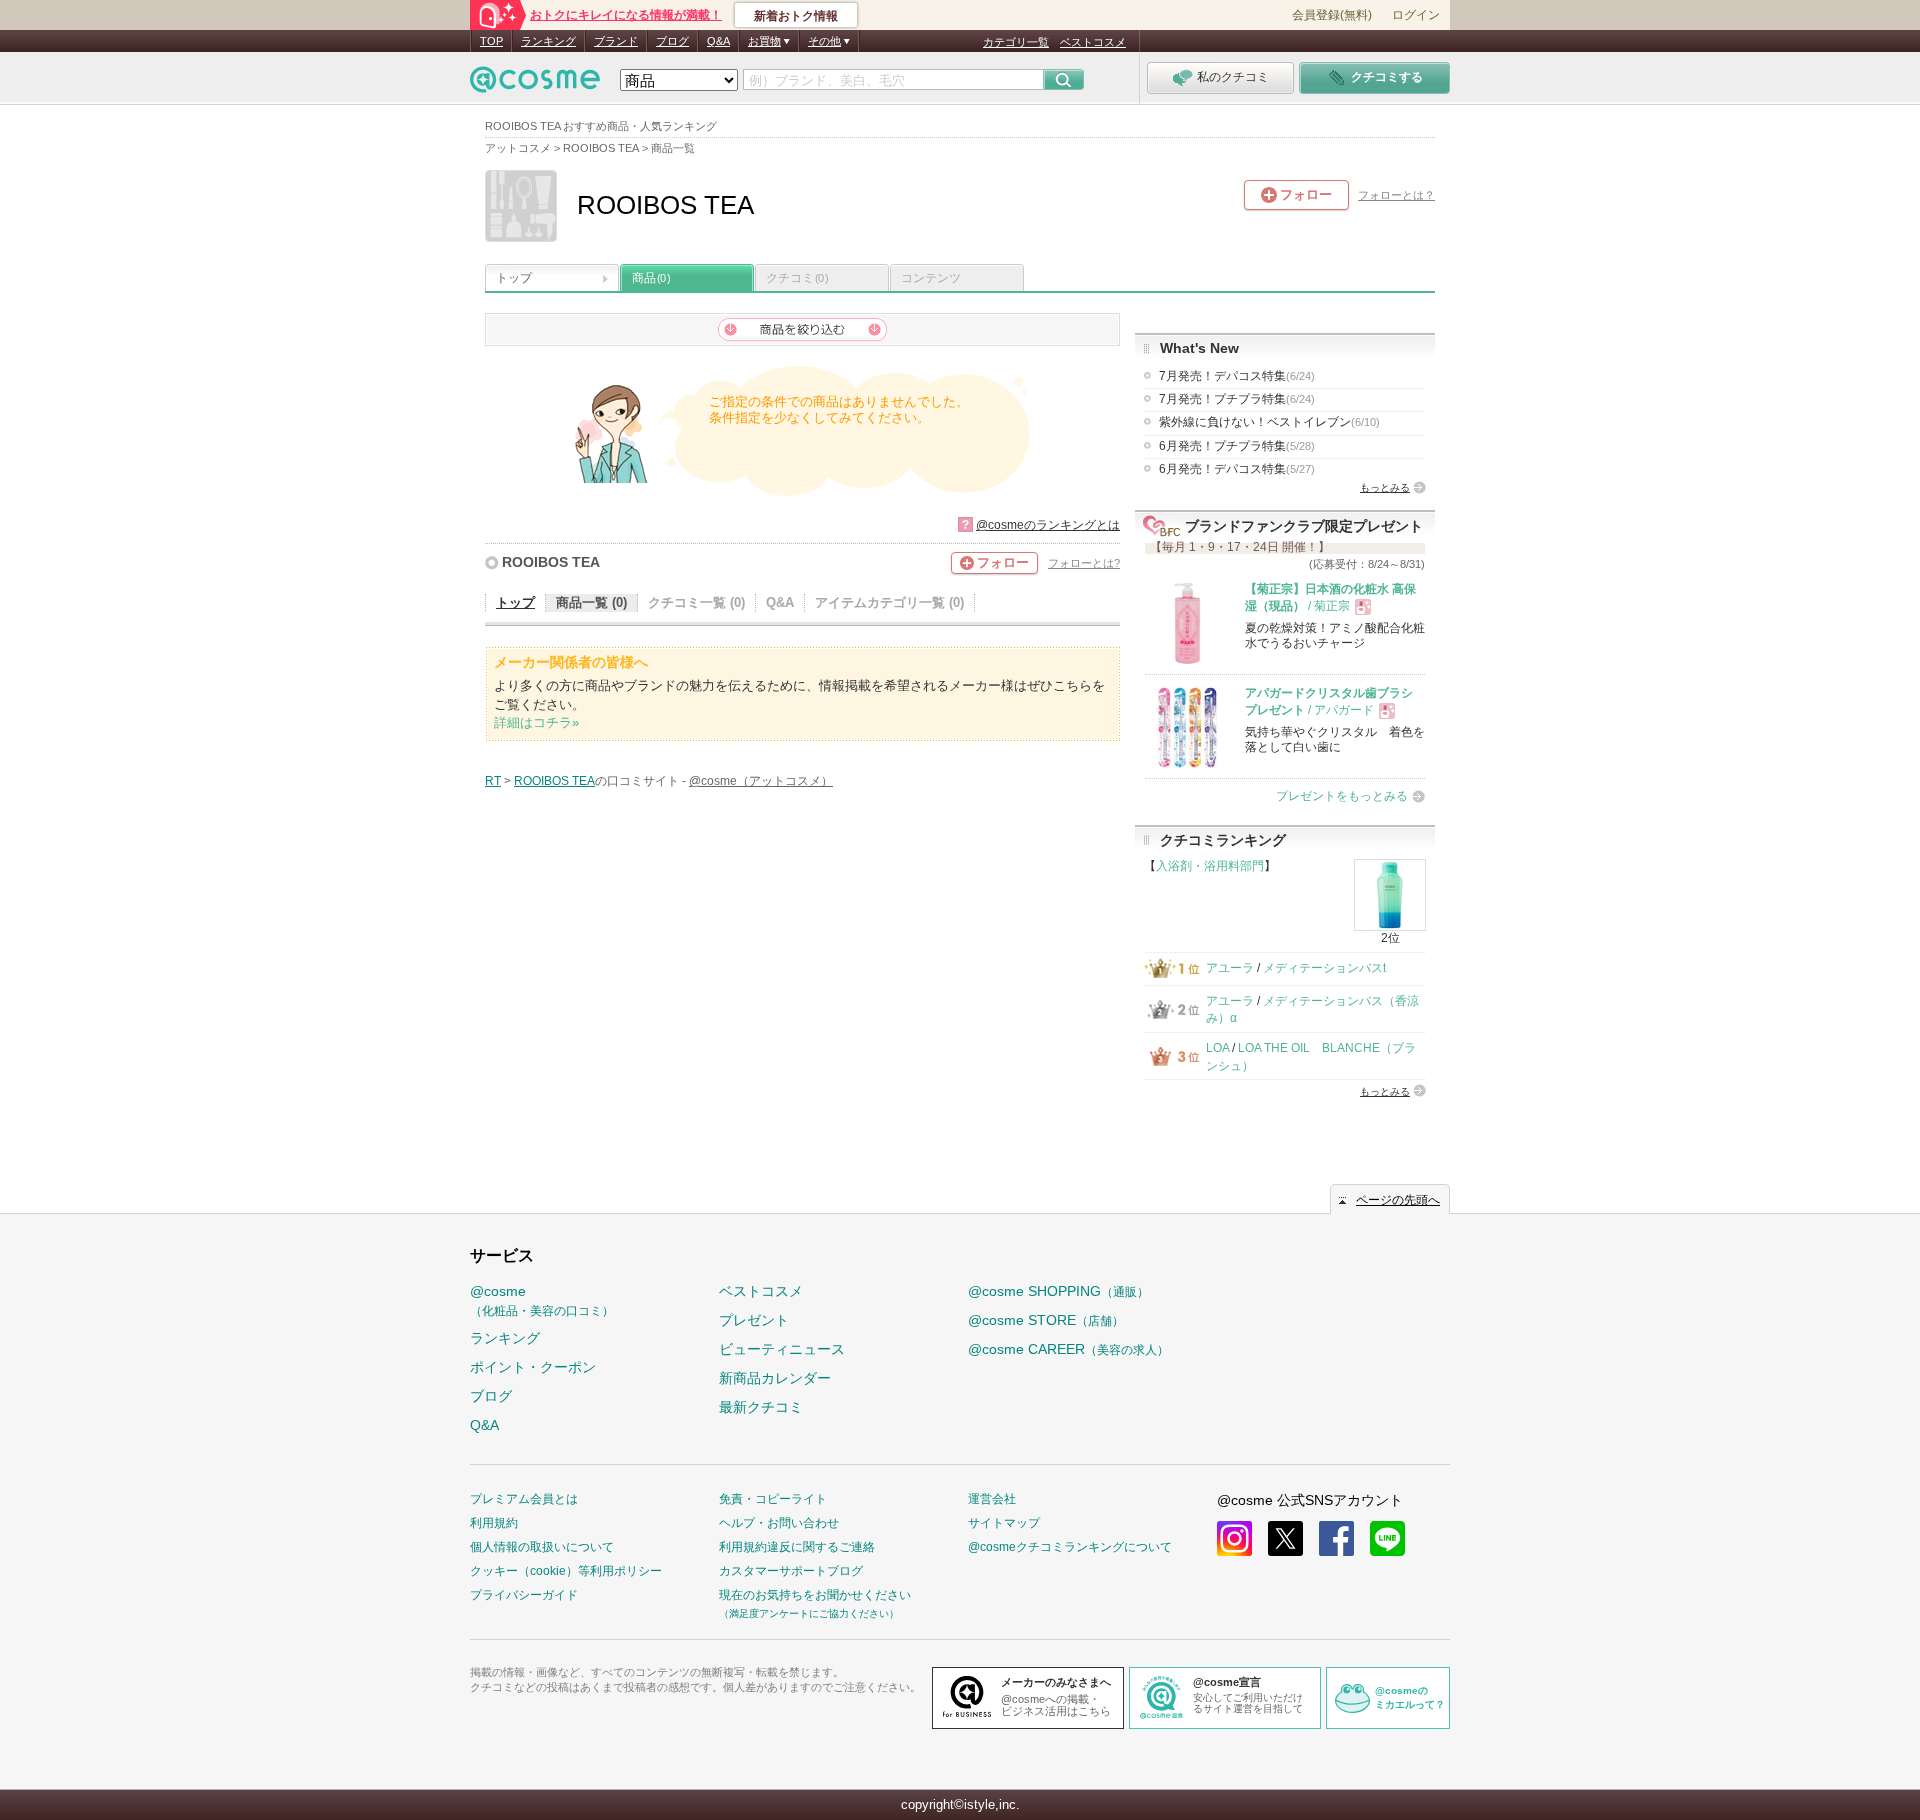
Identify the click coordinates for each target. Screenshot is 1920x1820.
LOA (1217, 1048)
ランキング (548, 41)
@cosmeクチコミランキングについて (1070, 1547)
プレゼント (754, 1320)
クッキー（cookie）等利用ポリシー (566, 1571)
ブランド (616, 41)
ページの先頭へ (1398, 1200)
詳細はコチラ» (536, 722)
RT (493, 781)
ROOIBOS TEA (551, 562)
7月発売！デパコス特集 (1237, 376)
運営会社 (992, 1499)
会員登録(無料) (1332, 15)
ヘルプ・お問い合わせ (779, 1523)
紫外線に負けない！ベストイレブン (1269, 422)
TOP (491, 41)
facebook (1336, 1538)
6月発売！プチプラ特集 (1237, 446)
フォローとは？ (1396, 195)
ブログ (672, 41)
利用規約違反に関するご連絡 (797, 1547)
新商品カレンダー (775, 1378)
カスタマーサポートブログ (791, 1571)
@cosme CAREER (1068, 1349)
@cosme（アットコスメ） (761, 781)
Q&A (718, 41)
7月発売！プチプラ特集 (1237, 399)
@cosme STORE (1046, 1320)
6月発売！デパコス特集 (1237, 469)
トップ (514, 278)
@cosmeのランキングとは (1048, 525)
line (1387, 1538)
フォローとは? (1084, 563)
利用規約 (494, 1523)
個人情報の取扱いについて (542, 1547)
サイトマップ (1004, 1523)
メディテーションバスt (1324, 968)
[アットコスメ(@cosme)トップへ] (535, 84)
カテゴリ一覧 (1016, 42)
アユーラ (1230, 968)
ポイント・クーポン (533, 1367)
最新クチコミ (761, 1407)
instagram (1234, 1538)
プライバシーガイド (524, 1595)
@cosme (542, 1300)
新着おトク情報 (796, 16)
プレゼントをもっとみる (1342, 796)
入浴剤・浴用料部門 (1210, 866)
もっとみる (1385, 487)
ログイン (1416, 15)
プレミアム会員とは (524, 1499)
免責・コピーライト (773, 1499)
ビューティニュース (782, 1349)
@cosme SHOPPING (1058, 1291)
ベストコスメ (1093, 42)
